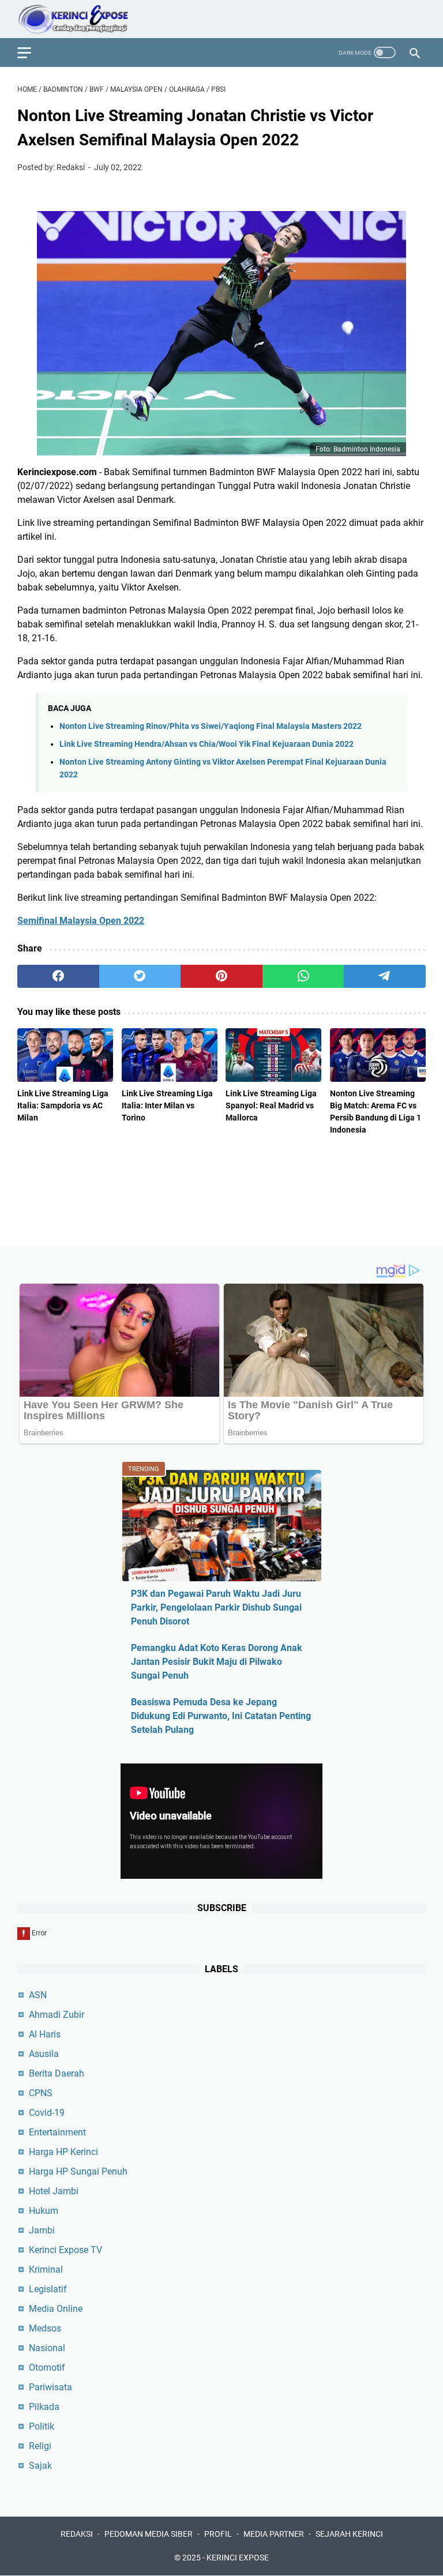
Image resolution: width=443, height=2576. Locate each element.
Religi (40, 2446)
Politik (42, 2426)
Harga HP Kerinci (63, 2152)
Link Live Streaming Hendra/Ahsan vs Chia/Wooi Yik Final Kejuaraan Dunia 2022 (207, 744)
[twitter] (140, 976)
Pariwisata (50, 2387)
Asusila (44, 2054)
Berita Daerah (57, 2073)
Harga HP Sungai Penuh (78, 2171)
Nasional (47, 2348)
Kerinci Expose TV (65, 2250)
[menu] (31, 52)
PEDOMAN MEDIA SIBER (149, 2534)
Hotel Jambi (54, 2191)
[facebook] (58, 976)
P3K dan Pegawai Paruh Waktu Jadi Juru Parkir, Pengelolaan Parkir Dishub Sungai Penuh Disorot (216, 1607)
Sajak (40, 2466)
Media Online (56, 2309)
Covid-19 (47, 2113)
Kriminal (46, 2269)
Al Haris (45, 2034)
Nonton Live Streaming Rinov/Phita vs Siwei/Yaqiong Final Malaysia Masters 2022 (211, 726)
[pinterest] (221, 976)
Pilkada (44, 2407)
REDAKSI (77, 2534)
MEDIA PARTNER (274, 2534)
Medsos (45, 2328)
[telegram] (385, 976)
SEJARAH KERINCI (349, 2534)
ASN (38, 1995)
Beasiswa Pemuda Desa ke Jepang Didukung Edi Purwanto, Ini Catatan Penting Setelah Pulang (221, 1716)
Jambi (42, 2230)
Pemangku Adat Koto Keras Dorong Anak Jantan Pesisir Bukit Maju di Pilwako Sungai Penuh (217, 1662)
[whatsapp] (303, 976)
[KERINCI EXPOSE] (81, 19)
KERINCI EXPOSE (238, 2558)
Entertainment (57, 2132)
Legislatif (48, 2289)
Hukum (44, 2211)
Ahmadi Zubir (57, 2015)
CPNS (41, 2093)
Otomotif (47, 2368)
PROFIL (218, 2534)
